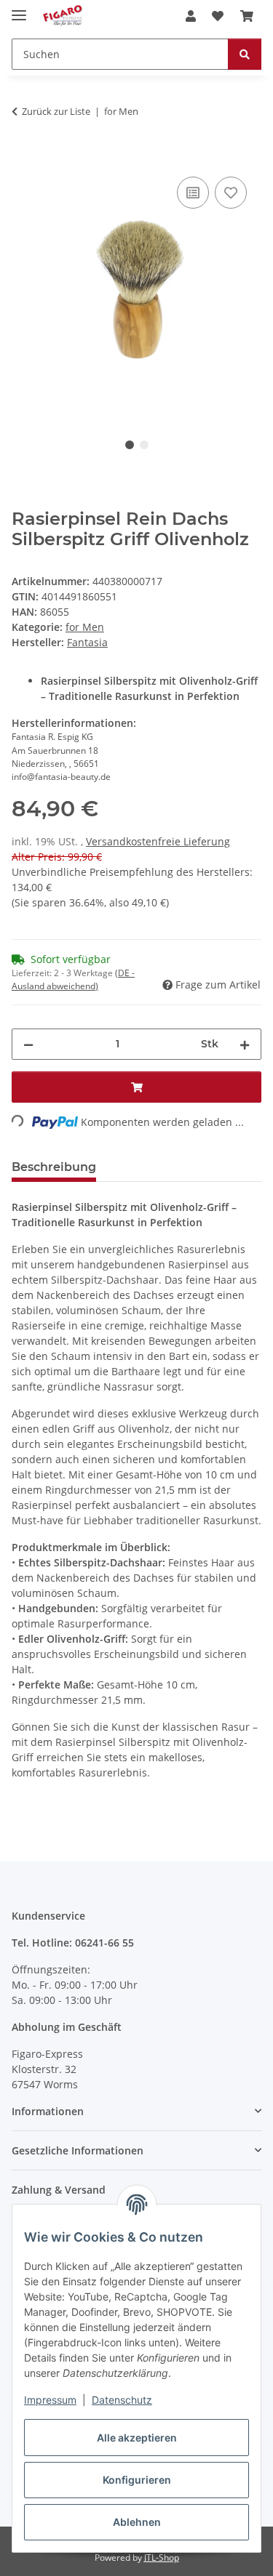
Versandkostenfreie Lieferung (158, 841)
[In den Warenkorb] (23, 157)
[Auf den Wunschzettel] (231, 193)
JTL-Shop (162, 2557)
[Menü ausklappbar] (19, 9)
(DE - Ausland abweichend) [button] (73, 979)
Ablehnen (137, 2522)
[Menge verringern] (28, 1044)
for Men (85, 627)
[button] (191, 16)
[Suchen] (245, 54)
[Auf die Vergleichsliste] (193, 193)
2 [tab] (144, 445)
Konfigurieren (137, 2480)
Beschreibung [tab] (54, 1167)
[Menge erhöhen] (245, 1044)
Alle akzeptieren (137, 2438)
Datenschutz (122, 2400)
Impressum (50, 2400)
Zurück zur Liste (56, 111)
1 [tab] (130, 445)
